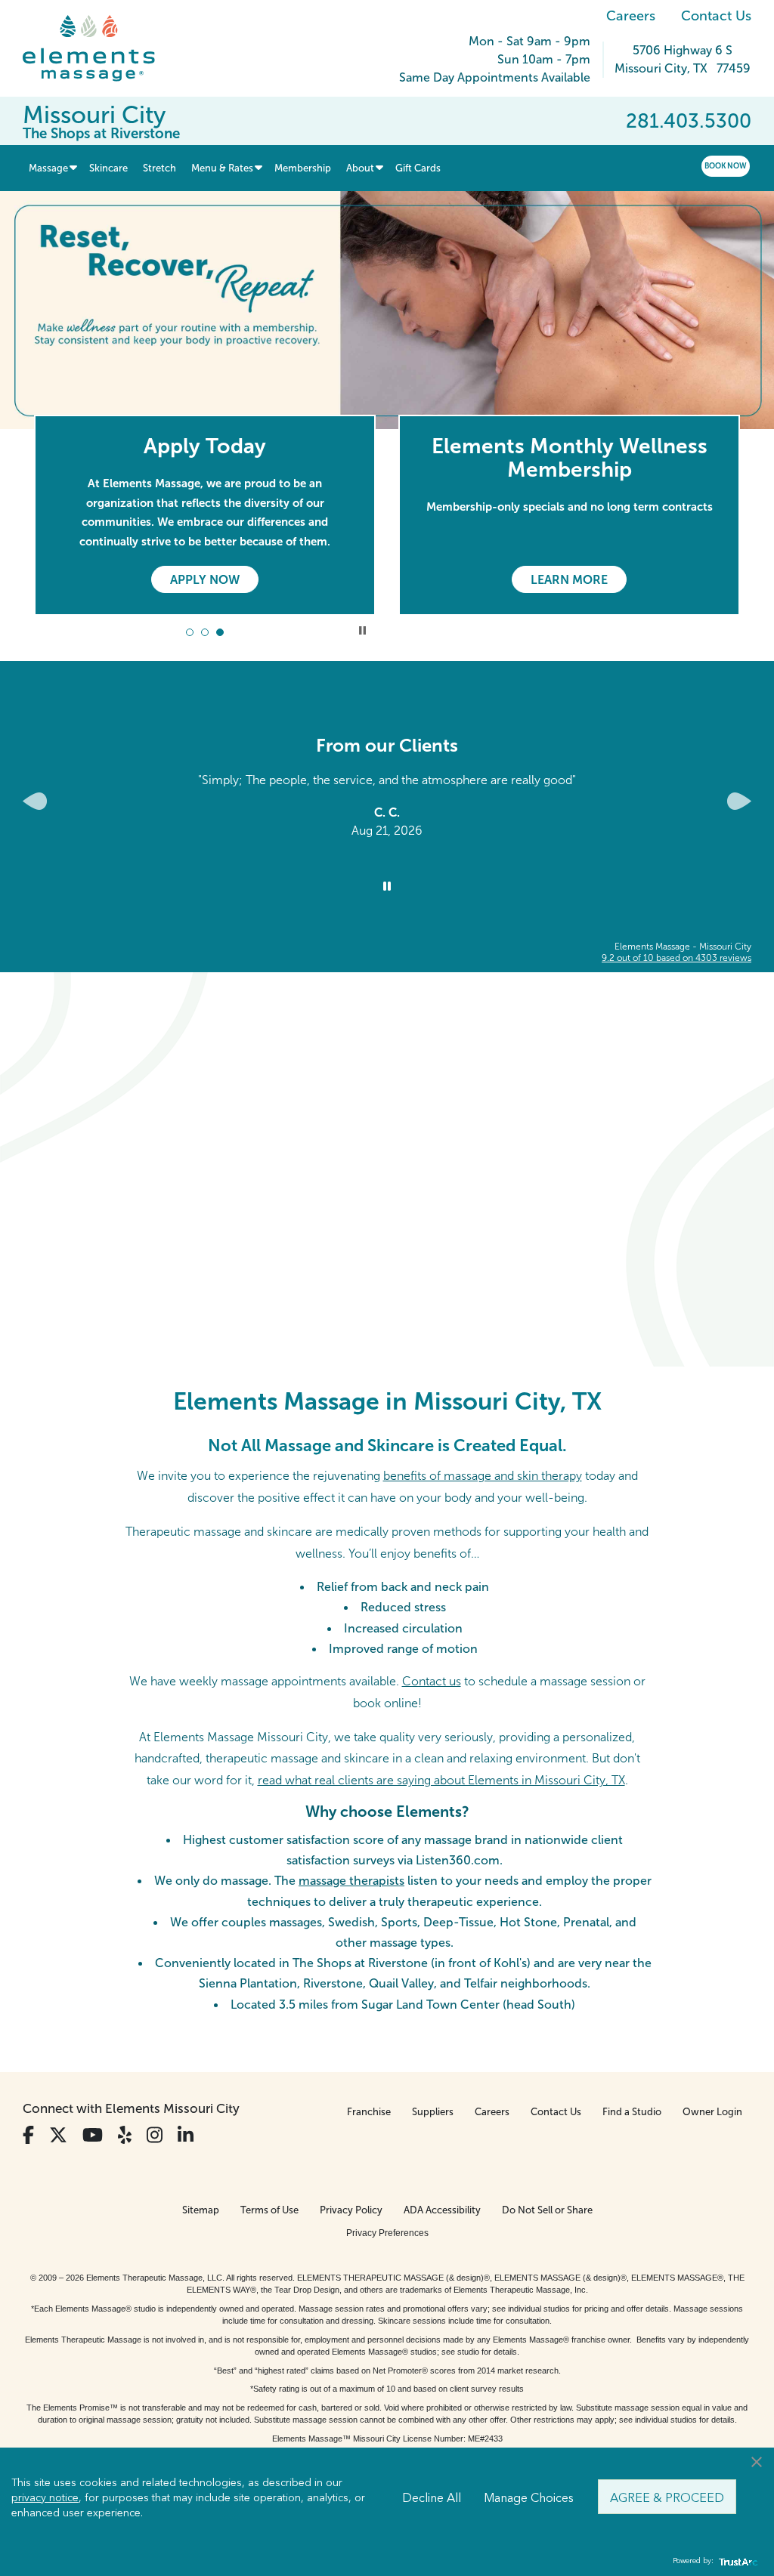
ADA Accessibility (442, 2210)
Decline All (432, 2497)
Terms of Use (269, 2210)
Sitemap (201, 2210)
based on (676, 958)
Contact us (432, 1681)
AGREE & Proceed (667, 2497)
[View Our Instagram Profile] (155, 2135)
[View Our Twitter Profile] (58, 2135)
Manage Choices (529, 2497)
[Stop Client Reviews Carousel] (387, 887)
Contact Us (716, 16)
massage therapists (351, 1881)
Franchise (369, 2112)
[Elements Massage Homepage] (100, 48)
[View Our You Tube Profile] (93, 2135)
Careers (631, 16)
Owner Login (712, 2112)
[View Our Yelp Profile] (125, 2135)
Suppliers (433, 2112)
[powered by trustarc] (736, 2561)
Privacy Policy (351, 2210)
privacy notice (45, 2497)
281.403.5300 (689, 121)
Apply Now (205, 580)
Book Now (726, 166)
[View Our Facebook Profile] (28, 2135)
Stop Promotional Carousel (362, 630)
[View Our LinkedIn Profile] (186, 2135)
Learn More (569, 580)
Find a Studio (632, 2112)
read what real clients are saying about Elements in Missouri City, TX (441, 1780)
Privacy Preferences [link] (387, 2233)
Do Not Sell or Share (547, 2210)
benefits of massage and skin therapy (483, 1476)
